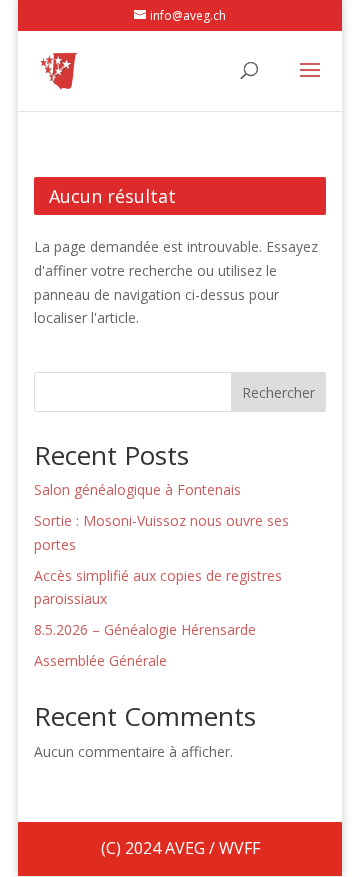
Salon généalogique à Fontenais (137, 489)
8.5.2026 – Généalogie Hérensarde (145, 629)
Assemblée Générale (100, 660)
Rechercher (278, 392)
